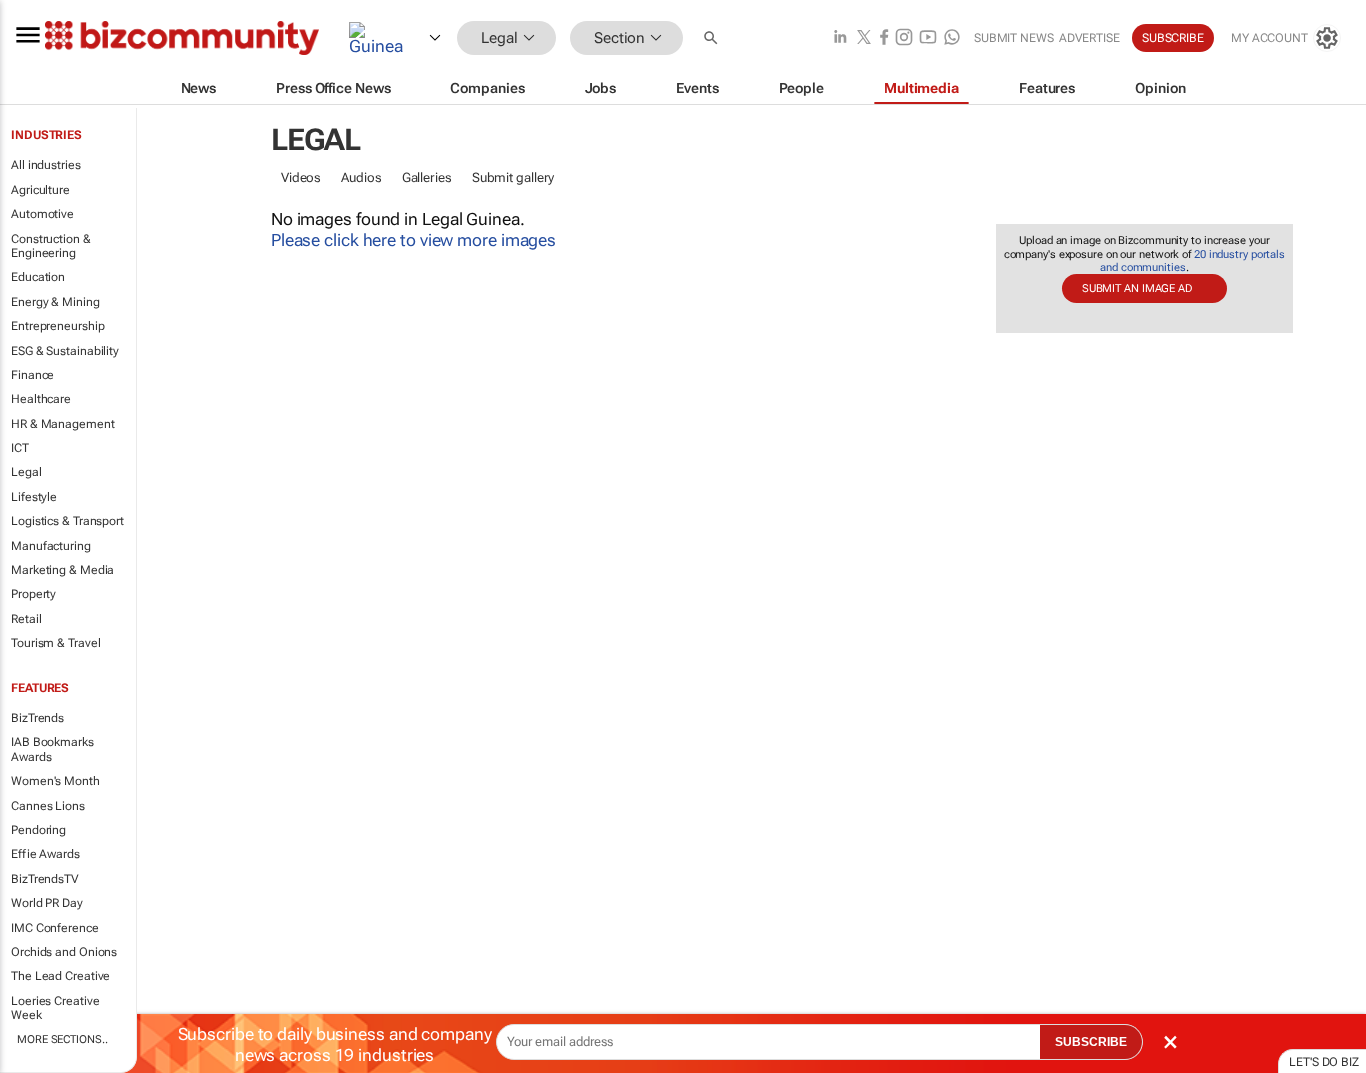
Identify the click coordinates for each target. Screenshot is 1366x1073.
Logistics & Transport (67, 521)
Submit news (1014, 38)
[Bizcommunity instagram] (904, 38)
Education (38, 277)
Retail (26, 619)
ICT (20, 448)
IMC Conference (55, 928)
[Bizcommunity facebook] (884, 38)
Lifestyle (34, 497)
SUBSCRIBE (1091, 1042)
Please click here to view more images (413, 240)
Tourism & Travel (55, 643)
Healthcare (41, 399)
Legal (26, 472)
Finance (32, 375)
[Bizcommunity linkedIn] (840, 38)
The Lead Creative (60, 976)
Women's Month (55, 781)
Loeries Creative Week (55, 1008)
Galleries (427, 177)
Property (33, 594)
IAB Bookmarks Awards (52, 749)
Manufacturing (51, 546)
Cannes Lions (48, 806)
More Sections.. (62, 1039)
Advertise (1089, 38)
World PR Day (47, 903)
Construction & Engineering (51, 246)
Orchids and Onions (64, 952)
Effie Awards (45, 854)
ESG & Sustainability (65, 351)
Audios (361, 177)
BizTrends (37, 718)
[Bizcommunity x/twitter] (864, 38)
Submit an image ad (1137, 288)
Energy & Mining (55, 302)
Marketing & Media (62, 570)
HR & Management (63, 424)
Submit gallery (513, 177)
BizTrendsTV (45, 879)
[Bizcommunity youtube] (928, 38)
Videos (301, 177)
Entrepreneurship (57, 326)
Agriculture (40, 190)
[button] (713, 38)
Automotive (42, 214)
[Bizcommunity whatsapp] (952, 38)
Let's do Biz (1324, 1062)
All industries (46, 165)
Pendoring (38, 830)
